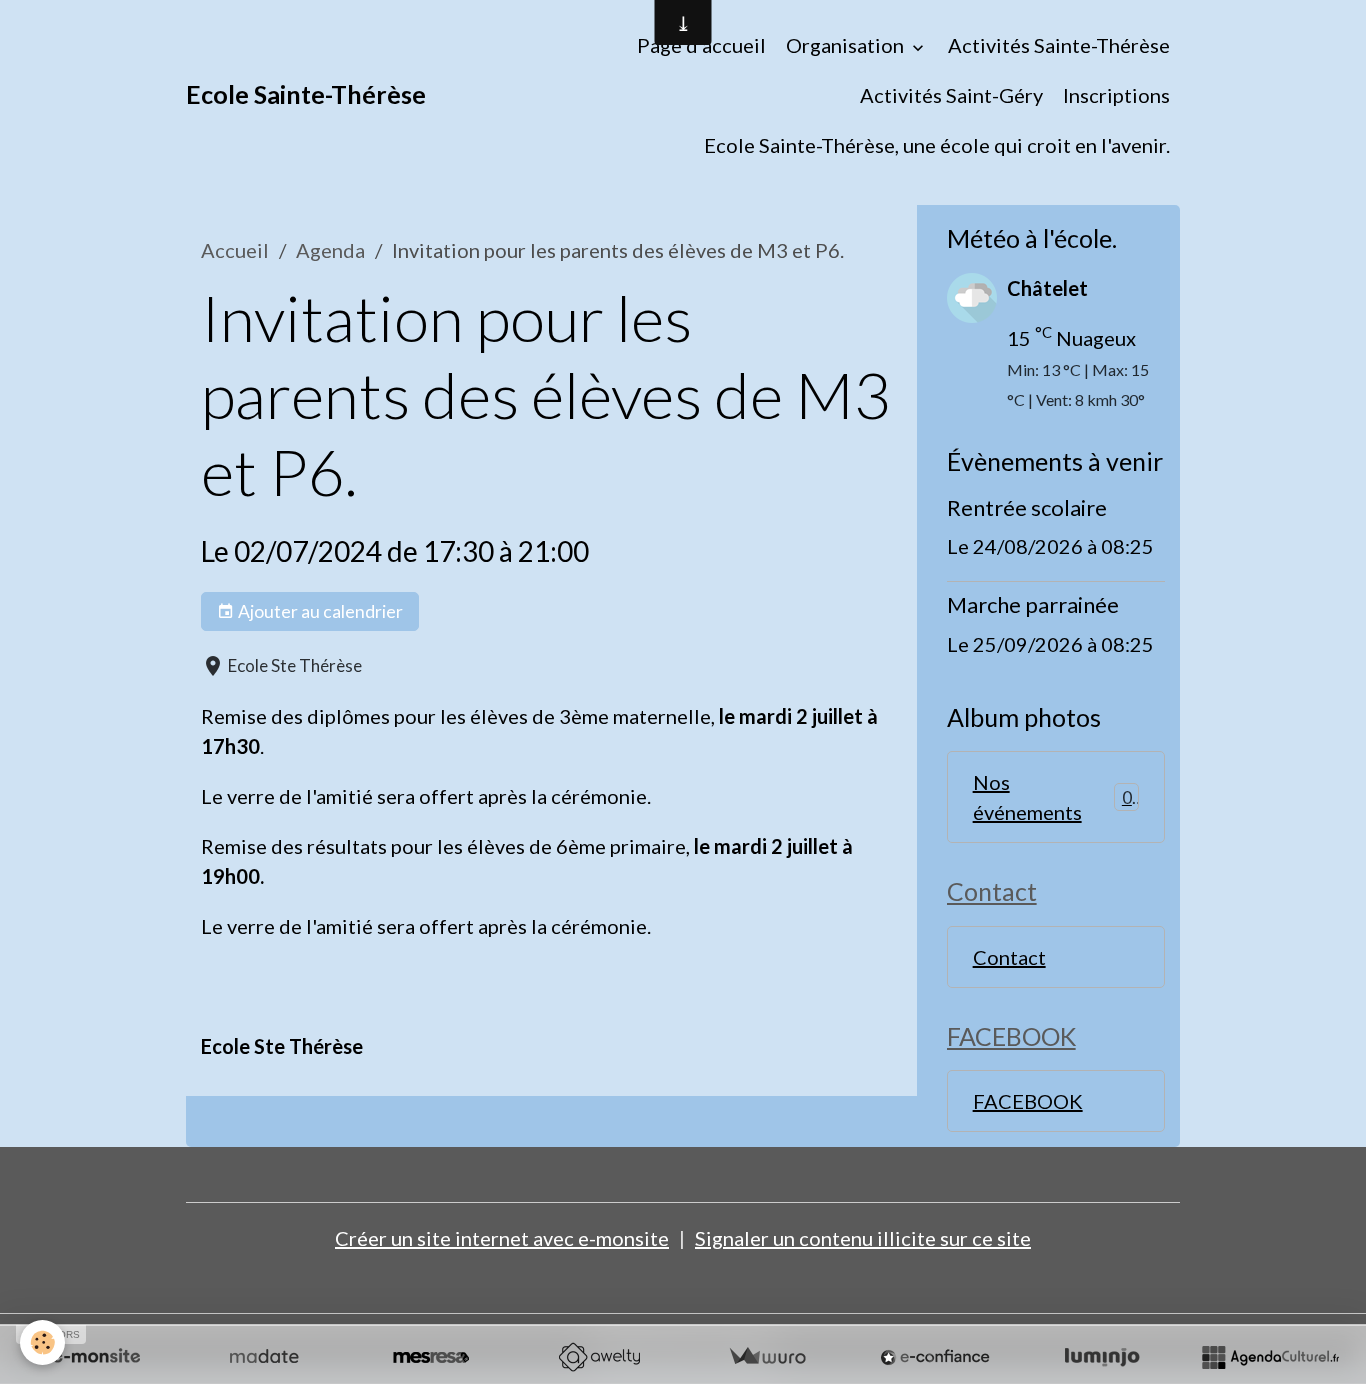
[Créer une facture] (767, 1357)
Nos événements (1052, 797)
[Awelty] (599, 1357)
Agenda (330, 250)
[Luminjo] (1102, 1357)
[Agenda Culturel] (1270, 1357)
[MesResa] (431, 1357)
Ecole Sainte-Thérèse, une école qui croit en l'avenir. (937, 145)
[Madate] (264, 1357)
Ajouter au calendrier (319, 611)
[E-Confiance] (935, 1357)
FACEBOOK (1028, 1101)
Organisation (847, 45)
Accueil (235, 250)
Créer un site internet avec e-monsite (502, 1238)
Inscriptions (1116, 95)
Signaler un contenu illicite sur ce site (863, 1238)
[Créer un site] (96, 1357)
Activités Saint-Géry (951, 95)
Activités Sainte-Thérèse (1059, 45)
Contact (1009, 957)
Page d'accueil (701, 45)
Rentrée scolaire (1027, 507)
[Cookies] (42, 1342)
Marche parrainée (1033, 604)
